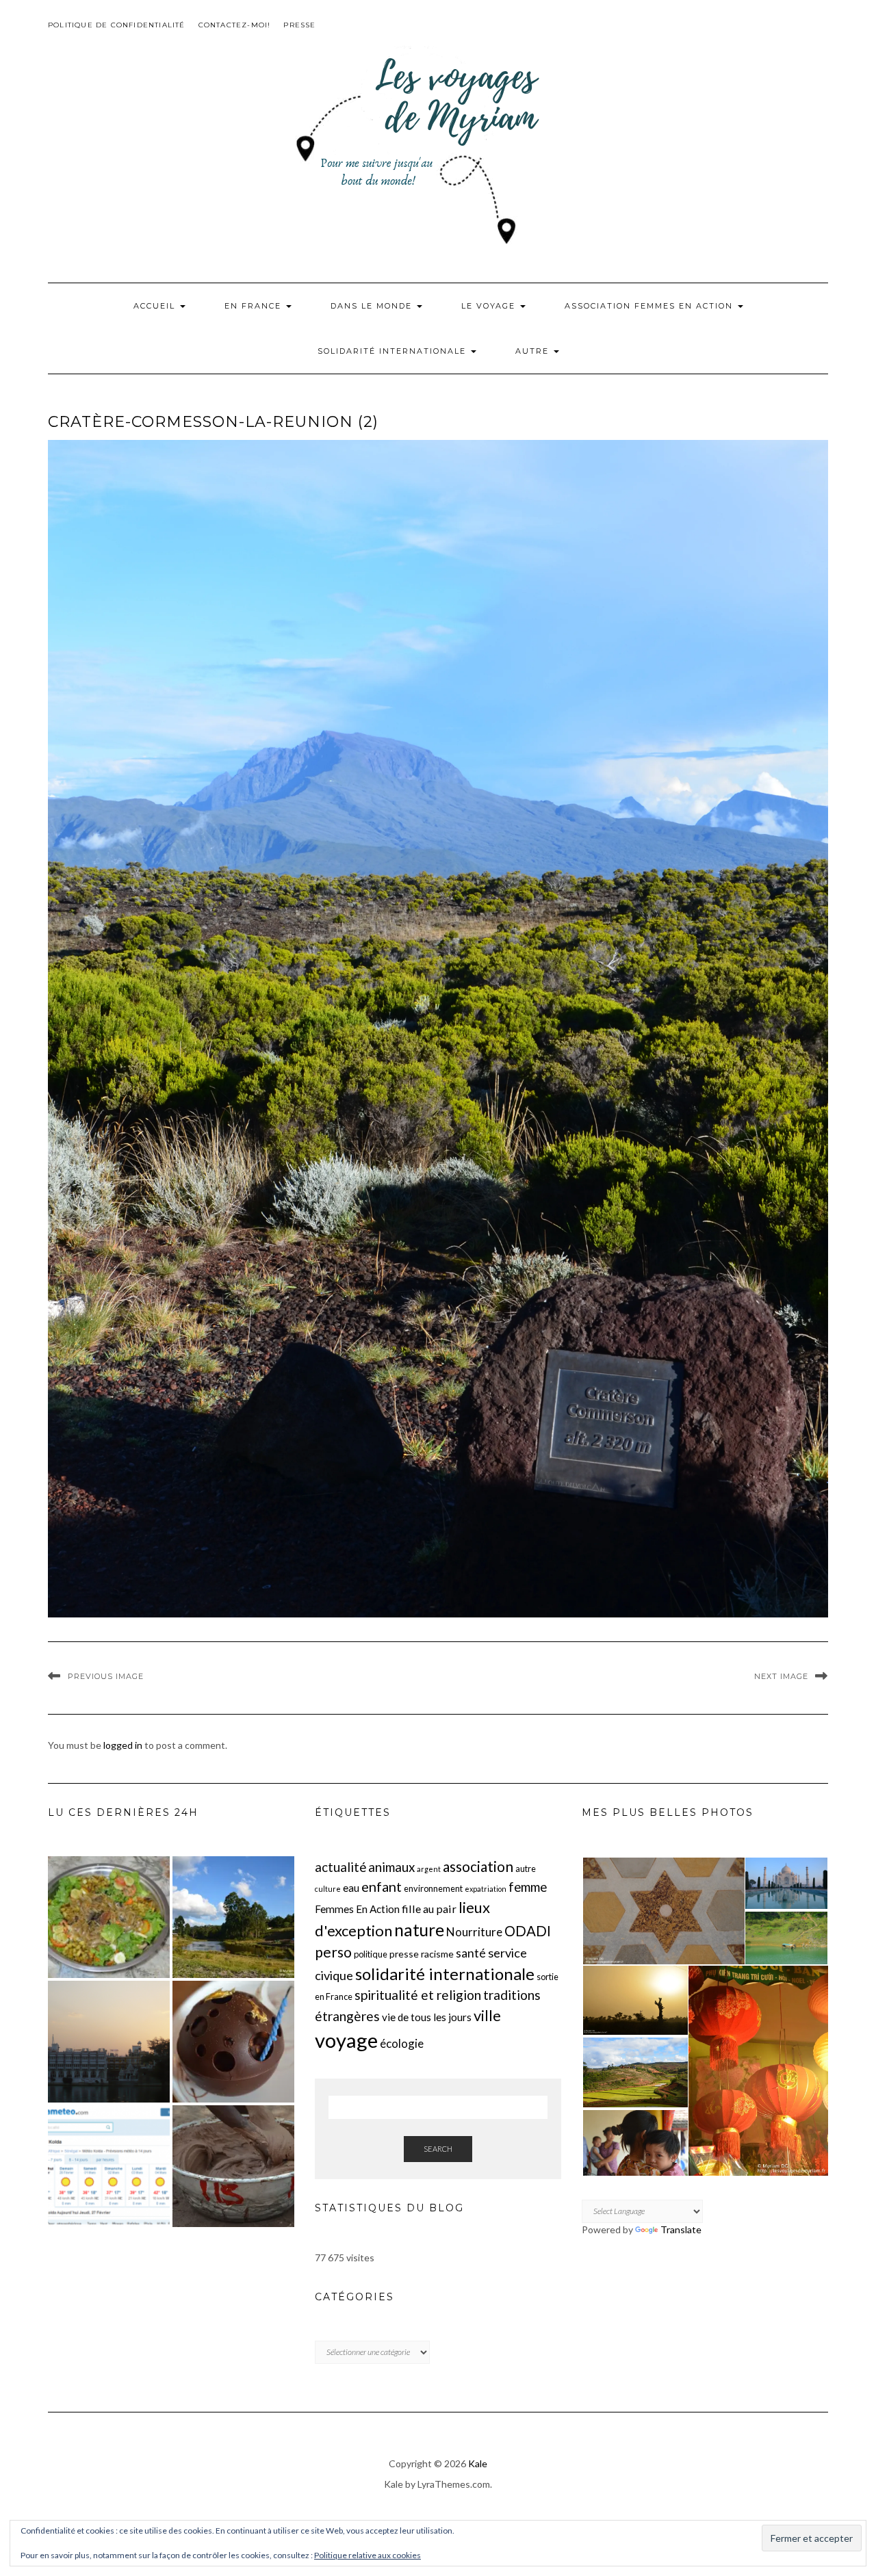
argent (429, 1869)
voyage (346, 2040)
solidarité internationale (445, 1974)
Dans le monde (373, 306)
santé (471, 1953)
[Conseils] (109, 2042)
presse (404, 1954)
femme (528, 1887)
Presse (299, 25)
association (478, 1866)
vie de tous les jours (427, 2017)
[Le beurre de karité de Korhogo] (233, 2166)
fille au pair (429, 1909)
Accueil (156, 306)
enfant (382, 1886)
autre (526, 1869)
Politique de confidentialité (117, 25)
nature (419, 1930)
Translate (681, 2229)
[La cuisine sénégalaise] (109, 1917)
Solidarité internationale (394, 351)
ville (487, 2015)
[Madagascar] (233, 1917)
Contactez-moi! (235, 25)
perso (333, 1952)
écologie (402, 2043)
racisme (437, 1954)
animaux (391, 1867)
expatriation (486, 1889)
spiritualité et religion (418, 1995)
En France (255, 306)
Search (438, 2149)
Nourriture (474, 1932)
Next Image (781, 1676)
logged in (123, 1745)
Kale (478, 2463)
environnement (433, 1888)
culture (328, 1889)
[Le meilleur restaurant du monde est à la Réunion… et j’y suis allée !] (233, 2042)
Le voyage (490, 306)
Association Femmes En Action (650, 306)
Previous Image (106, 1676)
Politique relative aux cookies (368, 2555)
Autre (534, 351)
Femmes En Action (357, 1909)
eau (351, 1888)
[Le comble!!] (109, 2166)
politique (371, 1954)
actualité (340, 1867)
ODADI (528, 1931)
